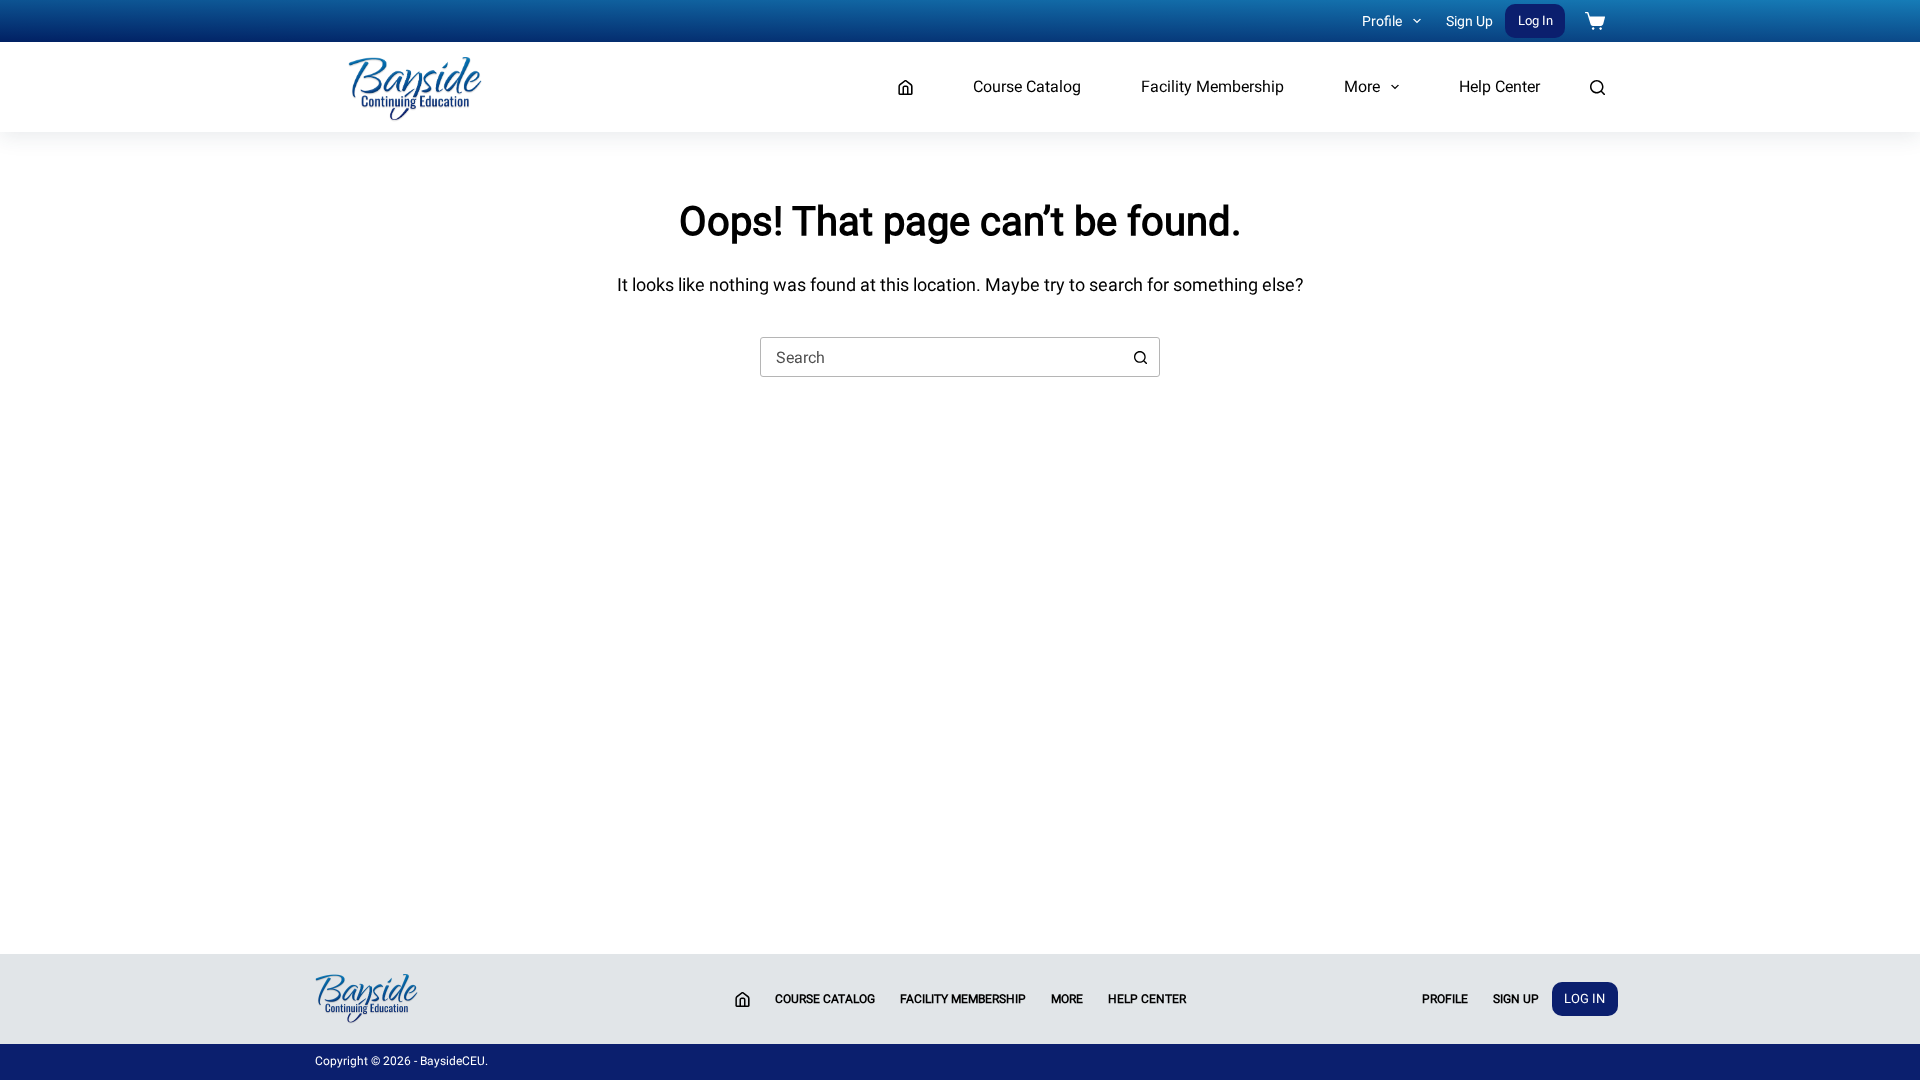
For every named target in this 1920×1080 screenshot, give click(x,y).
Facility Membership (1212, 86)
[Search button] (1140, 357)
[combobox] (941, 357)
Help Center (1499, 86)
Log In (1535, 20)
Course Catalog (1027, 86)
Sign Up (1469, 21)
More (1362, 86)
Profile (1382, 21)
